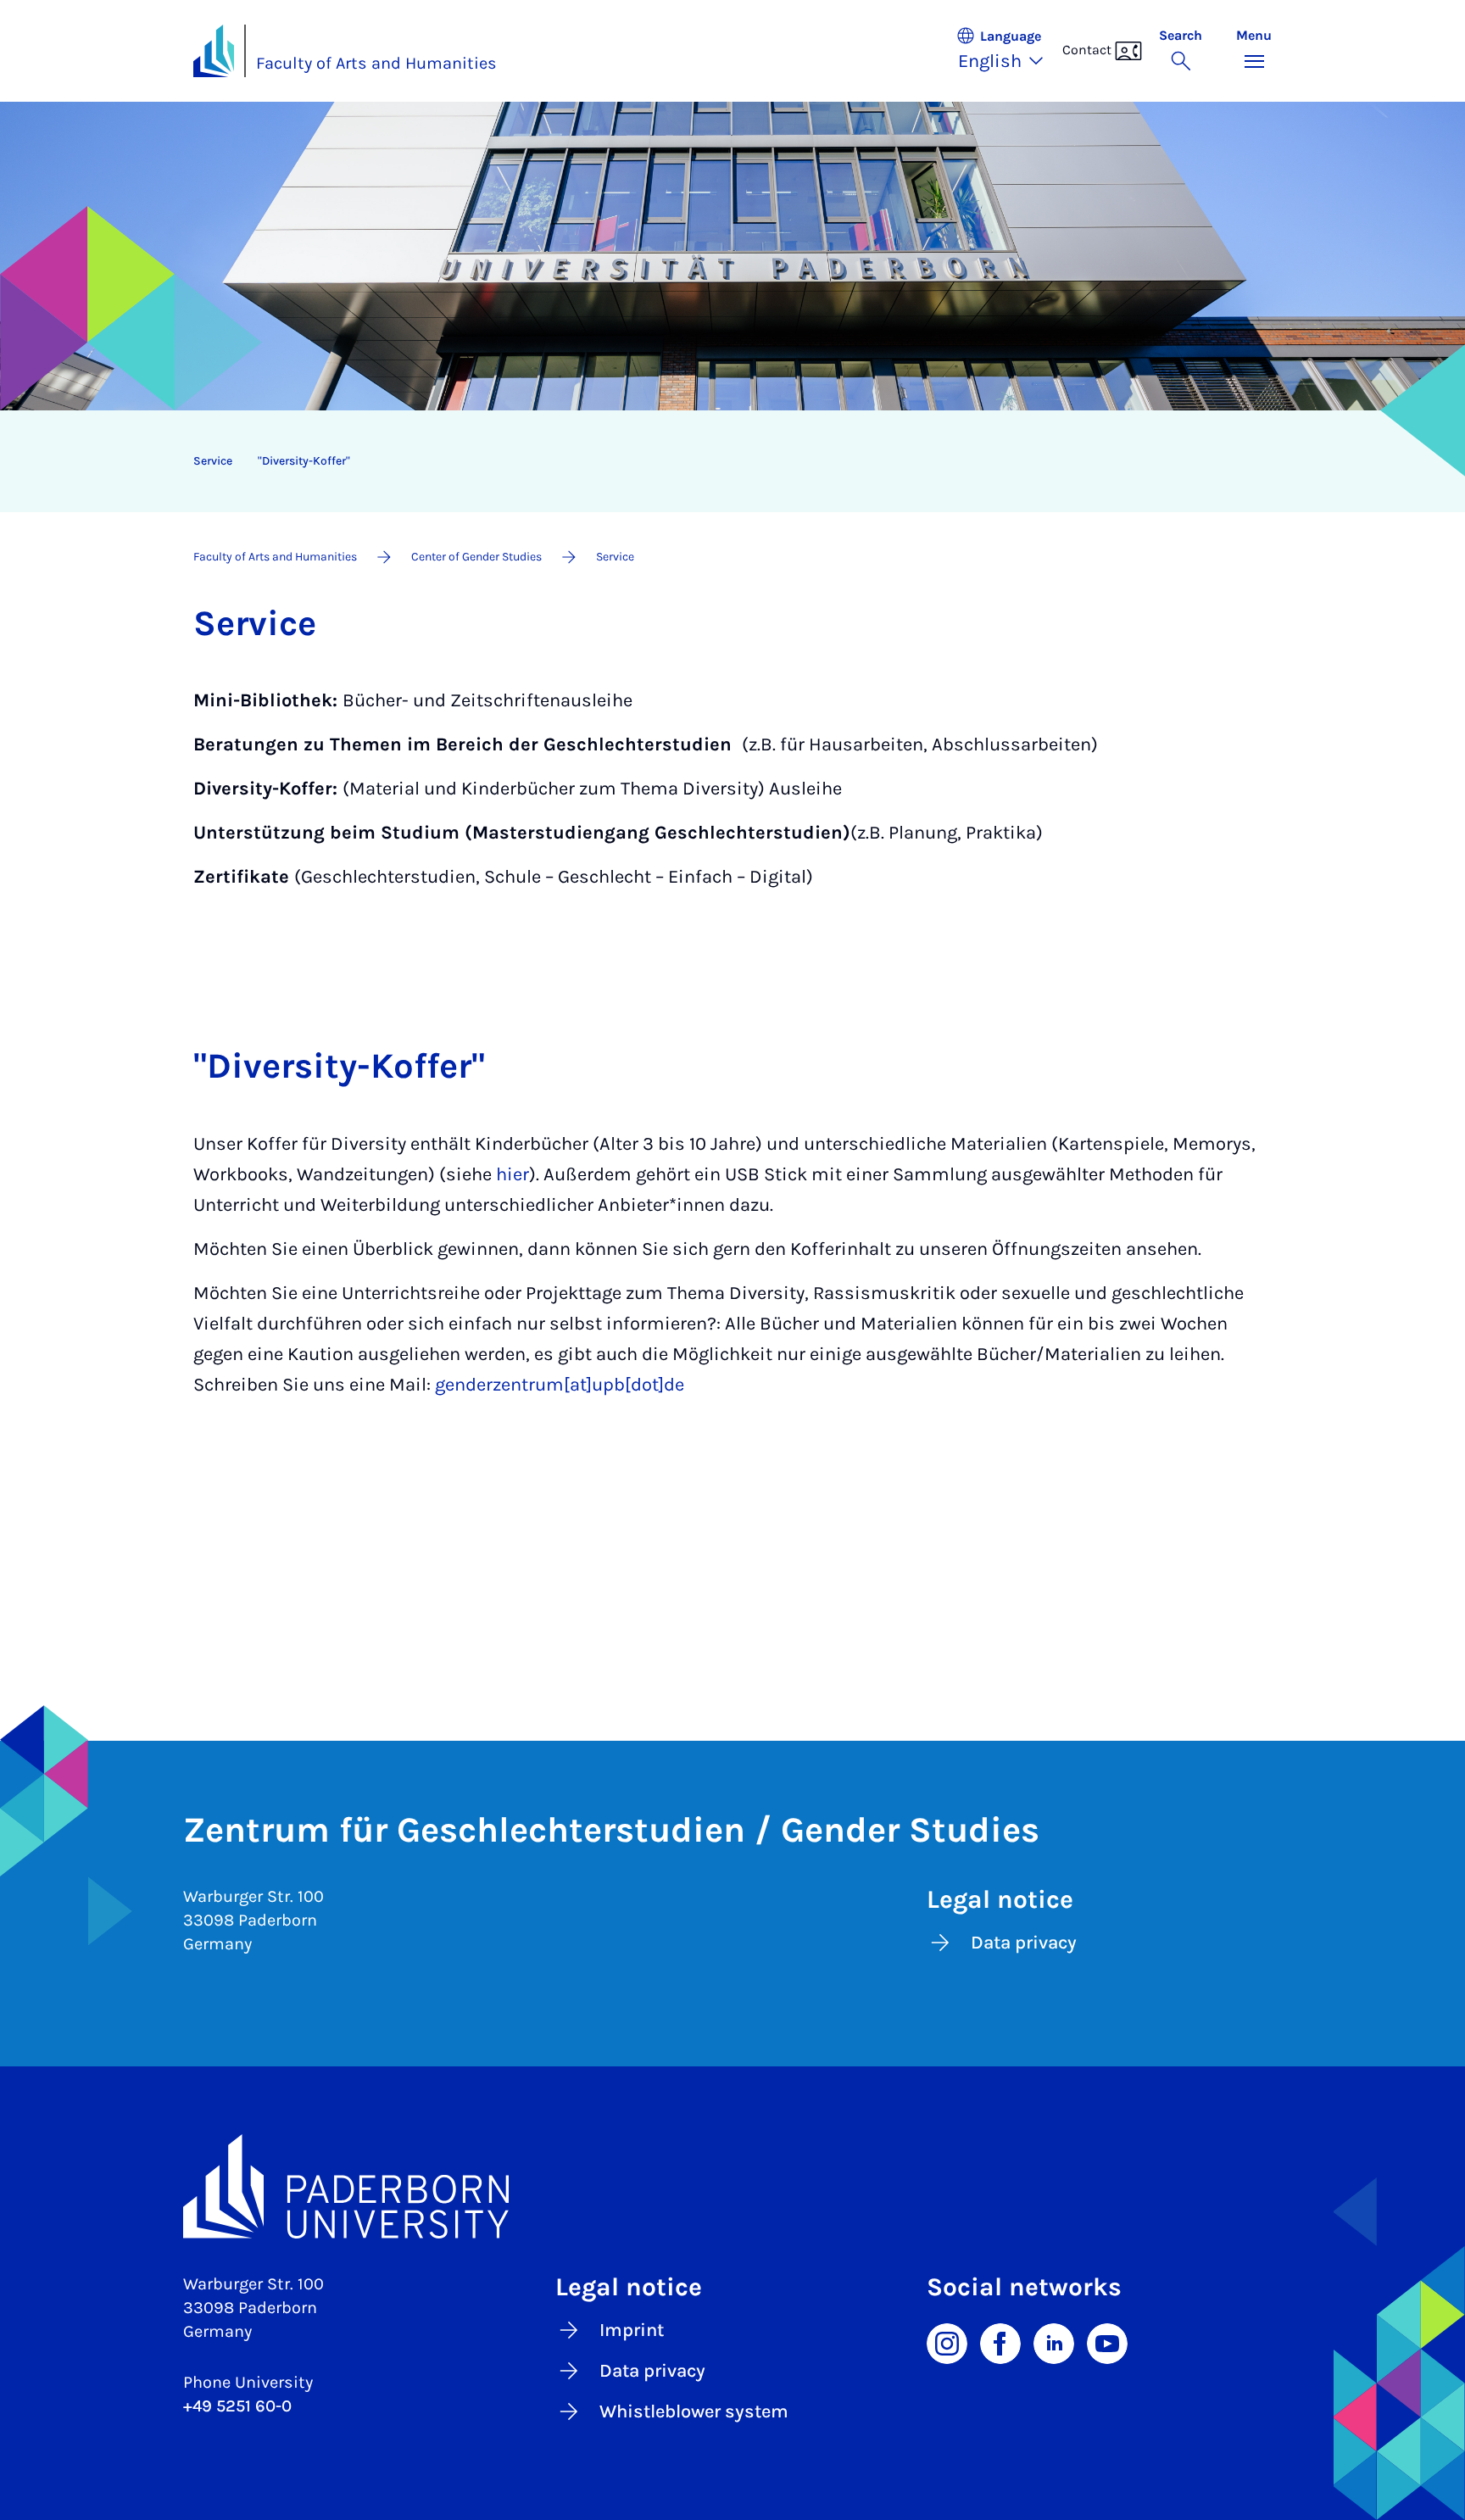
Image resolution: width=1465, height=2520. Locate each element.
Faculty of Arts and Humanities (376, 63)
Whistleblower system (694, 2411)
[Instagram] (947, 2343)
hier (512, 1174)
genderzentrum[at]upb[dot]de (560, 1385)
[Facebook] (1000, 2343)
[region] (721, 461)
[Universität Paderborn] (732, 2187)
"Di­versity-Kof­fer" (304, 461)
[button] (1009, 51)
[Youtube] (1107, 2343)
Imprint (632, 2330)
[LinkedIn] (1054, 2343)
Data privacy (1024, 1943)
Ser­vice (213, 461)
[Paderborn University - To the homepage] (214, 51)
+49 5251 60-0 (237, 2406)
